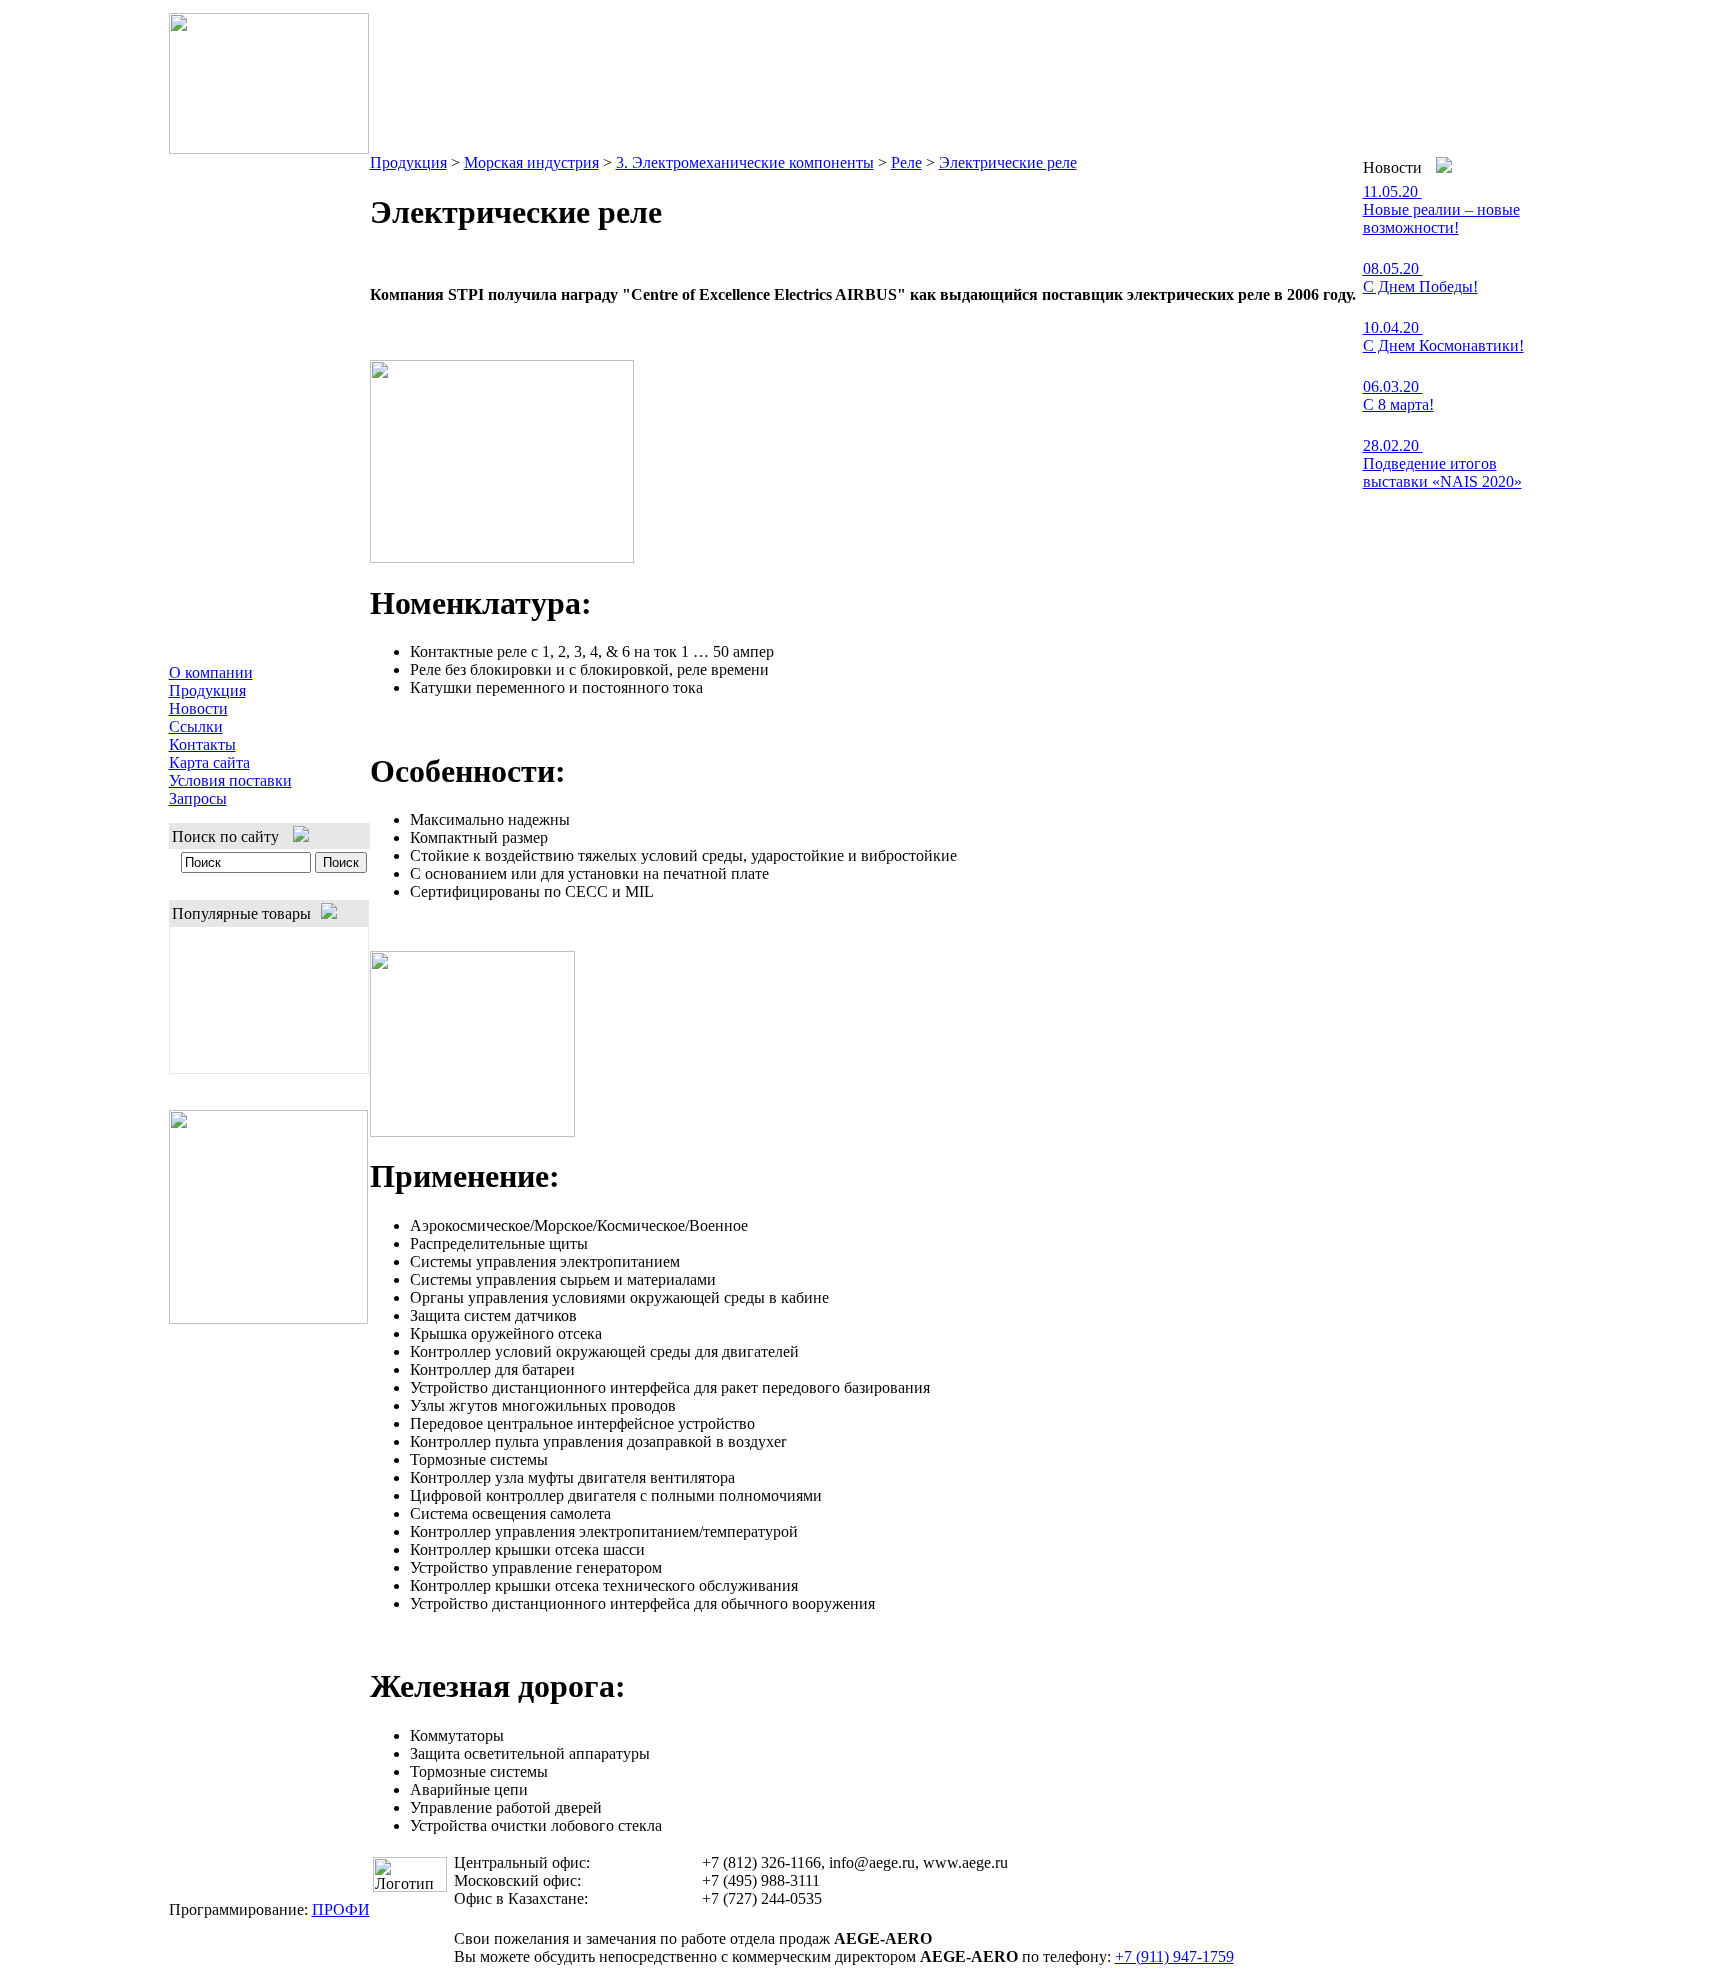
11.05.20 (1392, 191)
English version (1506, 26)
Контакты (202, 744)
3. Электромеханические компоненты (745, 162)
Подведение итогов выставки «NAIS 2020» (1442, 472)
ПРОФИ (341, 1909)
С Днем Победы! (1420, 286)
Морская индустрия (531, 162)
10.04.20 (1393, 327)
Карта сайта (209, 762)
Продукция (207, 690)
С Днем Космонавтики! (1443, 345)
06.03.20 (1393, 386)
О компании (211, 672)
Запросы (198, 798)
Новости (198, 708)
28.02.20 (1393, 445)
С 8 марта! (1398, 404)
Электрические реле (1008, 162)
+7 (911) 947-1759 (1174, 1956)
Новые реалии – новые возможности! (1441, 218)
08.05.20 (1393, 268)
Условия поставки (230, 780)
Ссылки (196, 726)
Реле (906, 162)
